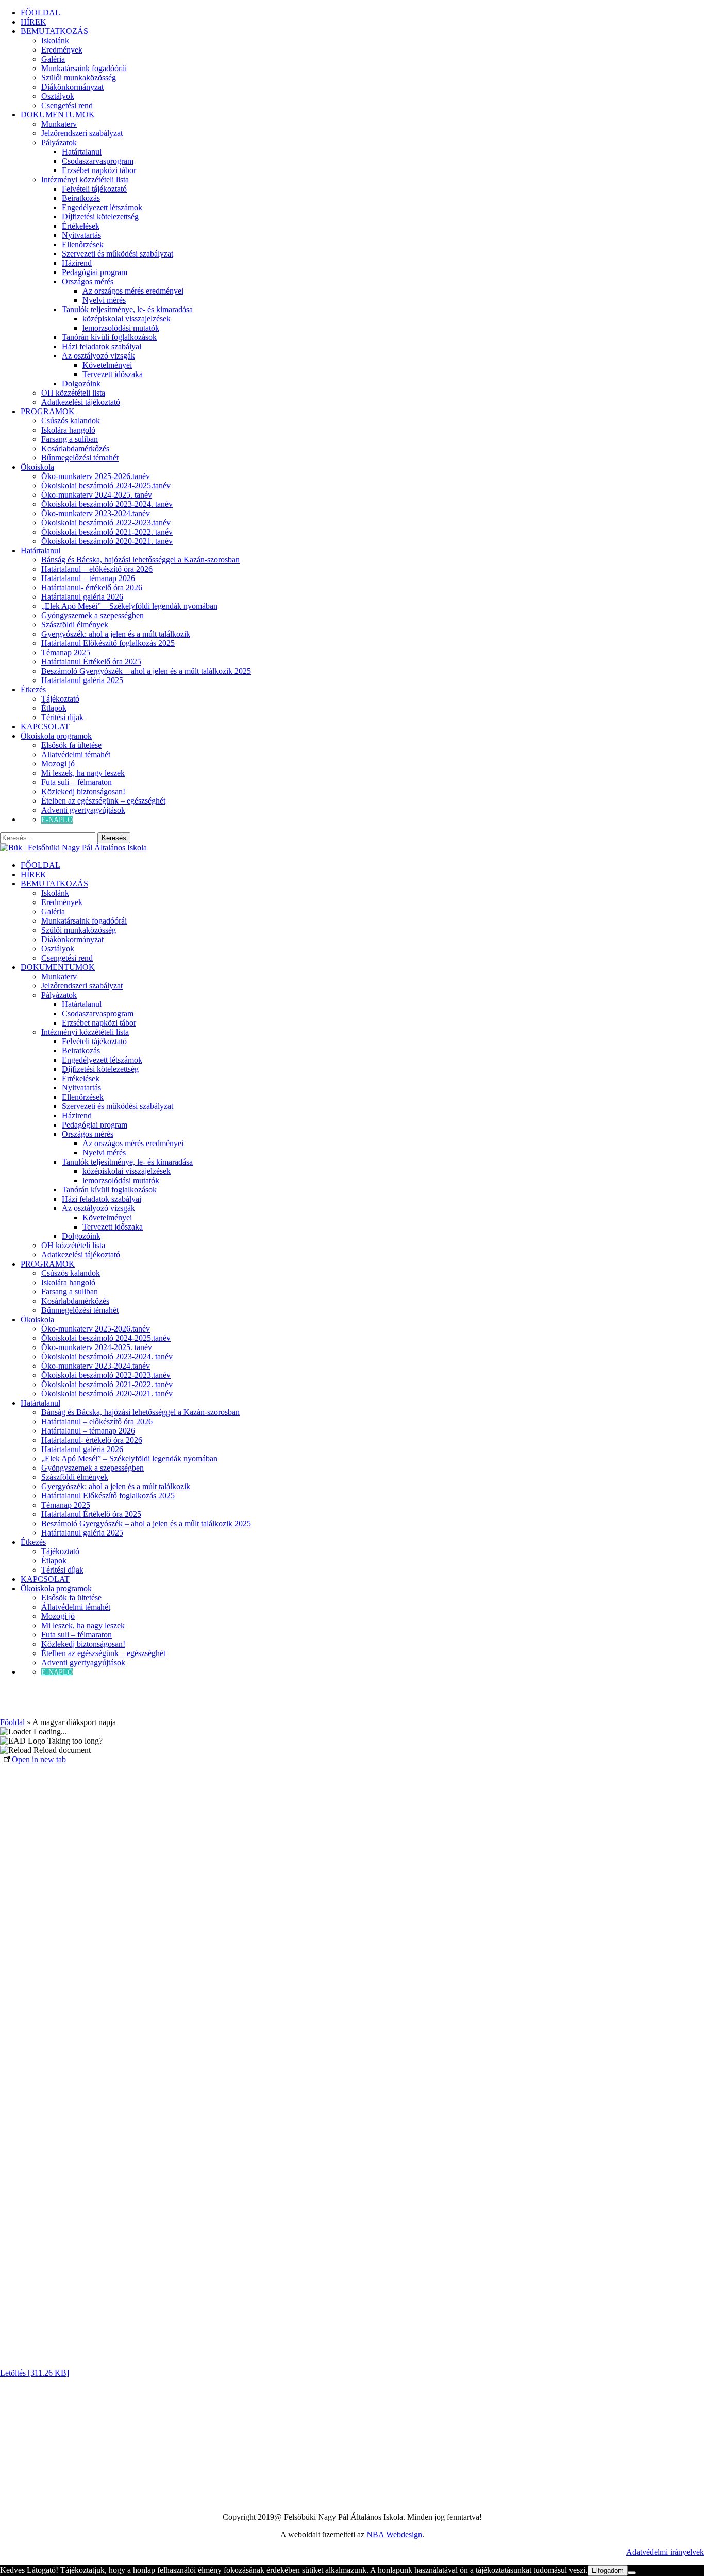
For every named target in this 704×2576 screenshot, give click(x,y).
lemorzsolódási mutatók (121, 328)
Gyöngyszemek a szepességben (93, 615)
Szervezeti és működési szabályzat (118, 254)
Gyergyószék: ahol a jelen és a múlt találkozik (116, 634)
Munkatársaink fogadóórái (84, 68)
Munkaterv (59, 124)
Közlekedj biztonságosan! (83, 791)
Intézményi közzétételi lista (85, 180)
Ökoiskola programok (56, 736)
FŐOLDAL (40, 13)
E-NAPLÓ (57, 820)
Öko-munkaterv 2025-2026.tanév (96, 476)
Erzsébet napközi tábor (99, 170)
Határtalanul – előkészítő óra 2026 (97, 569)
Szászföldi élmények (75, 625)
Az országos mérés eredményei (133, 291)
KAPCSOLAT (45, 727)
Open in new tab (38, 1759)
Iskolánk (55, 40)
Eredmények (62, 50)
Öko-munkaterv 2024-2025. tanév (97, 495)
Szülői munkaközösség (79, 78)
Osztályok (58, 96)
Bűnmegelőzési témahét (80, 458)
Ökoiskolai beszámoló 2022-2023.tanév (106, 523)
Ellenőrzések (83, 244)
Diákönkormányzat (72, 87)
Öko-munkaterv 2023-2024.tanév (96, 513)
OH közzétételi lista (73, 393)
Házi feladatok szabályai (102, 346)
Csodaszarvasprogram (98, 161)
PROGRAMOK (48, 411)
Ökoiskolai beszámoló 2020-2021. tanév (107, 541)
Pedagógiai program (95, 272)
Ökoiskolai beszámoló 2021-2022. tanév (107, 532)
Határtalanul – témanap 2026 (88, 578)
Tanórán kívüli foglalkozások (109, 337)
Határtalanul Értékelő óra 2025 (91, 662)
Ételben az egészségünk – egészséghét (103, 801)
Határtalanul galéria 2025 (82, 680)
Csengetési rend (67, 105)
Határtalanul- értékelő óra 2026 (92, 587)
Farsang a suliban (70, 439)
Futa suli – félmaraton (77, 782)
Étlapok (54, 708)
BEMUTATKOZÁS (54, 31)
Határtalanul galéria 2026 (82, 597)
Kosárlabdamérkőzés (75, 448)
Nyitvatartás (81, 235)
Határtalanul (82, 152)
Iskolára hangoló (68, 430)
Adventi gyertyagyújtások (83, 810)
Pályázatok (59, 142)
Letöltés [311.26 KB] (35, 2373)
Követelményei (107, 365)
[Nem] (632, 2573)
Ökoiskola (37, 467)
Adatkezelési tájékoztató (81, 402)
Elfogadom (608, 2571)
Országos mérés (88, 282)
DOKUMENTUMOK (58, 115)
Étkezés (33, 689)
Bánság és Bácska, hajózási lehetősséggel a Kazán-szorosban (140, 560)
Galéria (53, 59)
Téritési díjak (62, 717)
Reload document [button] (61, 1750)
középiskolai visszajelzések (127, 319)
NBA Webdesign (394, 2535)
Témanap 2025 (66, 652)
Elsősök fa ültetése (71, 745)
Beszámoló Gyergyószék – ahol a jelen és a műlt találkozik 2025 (146, 671)
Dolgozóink (81, 383)
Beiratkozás (81, 198)
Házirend (77, 263)
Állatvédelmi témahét (76, 754)
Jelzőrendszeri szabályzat (82, 133)
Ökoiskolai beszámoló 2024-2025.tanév (106, 485)
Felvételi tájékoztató (94, 189)
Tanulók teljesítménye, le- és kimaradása (127, 309)
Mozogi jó (58, 764)
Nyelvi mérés (104, 300)
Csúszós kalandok (71, 421)
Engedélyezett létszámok (102, 207)
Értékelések (81, 226)
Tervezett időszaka (113, 374)
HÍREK (33, 22)
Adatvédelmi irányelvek (665, 2552)
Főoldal (12, 1722)
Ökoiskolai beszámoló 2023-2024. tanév (107, 504)
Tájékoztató (60, 699)
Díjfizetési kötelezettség (100, 217)
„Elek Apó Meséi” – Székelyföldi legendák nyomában (129, 606)
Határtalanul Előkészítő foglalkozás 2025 (108, 643)
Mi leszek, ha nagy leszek (83, 773)
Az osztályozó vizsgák (98, 356)
